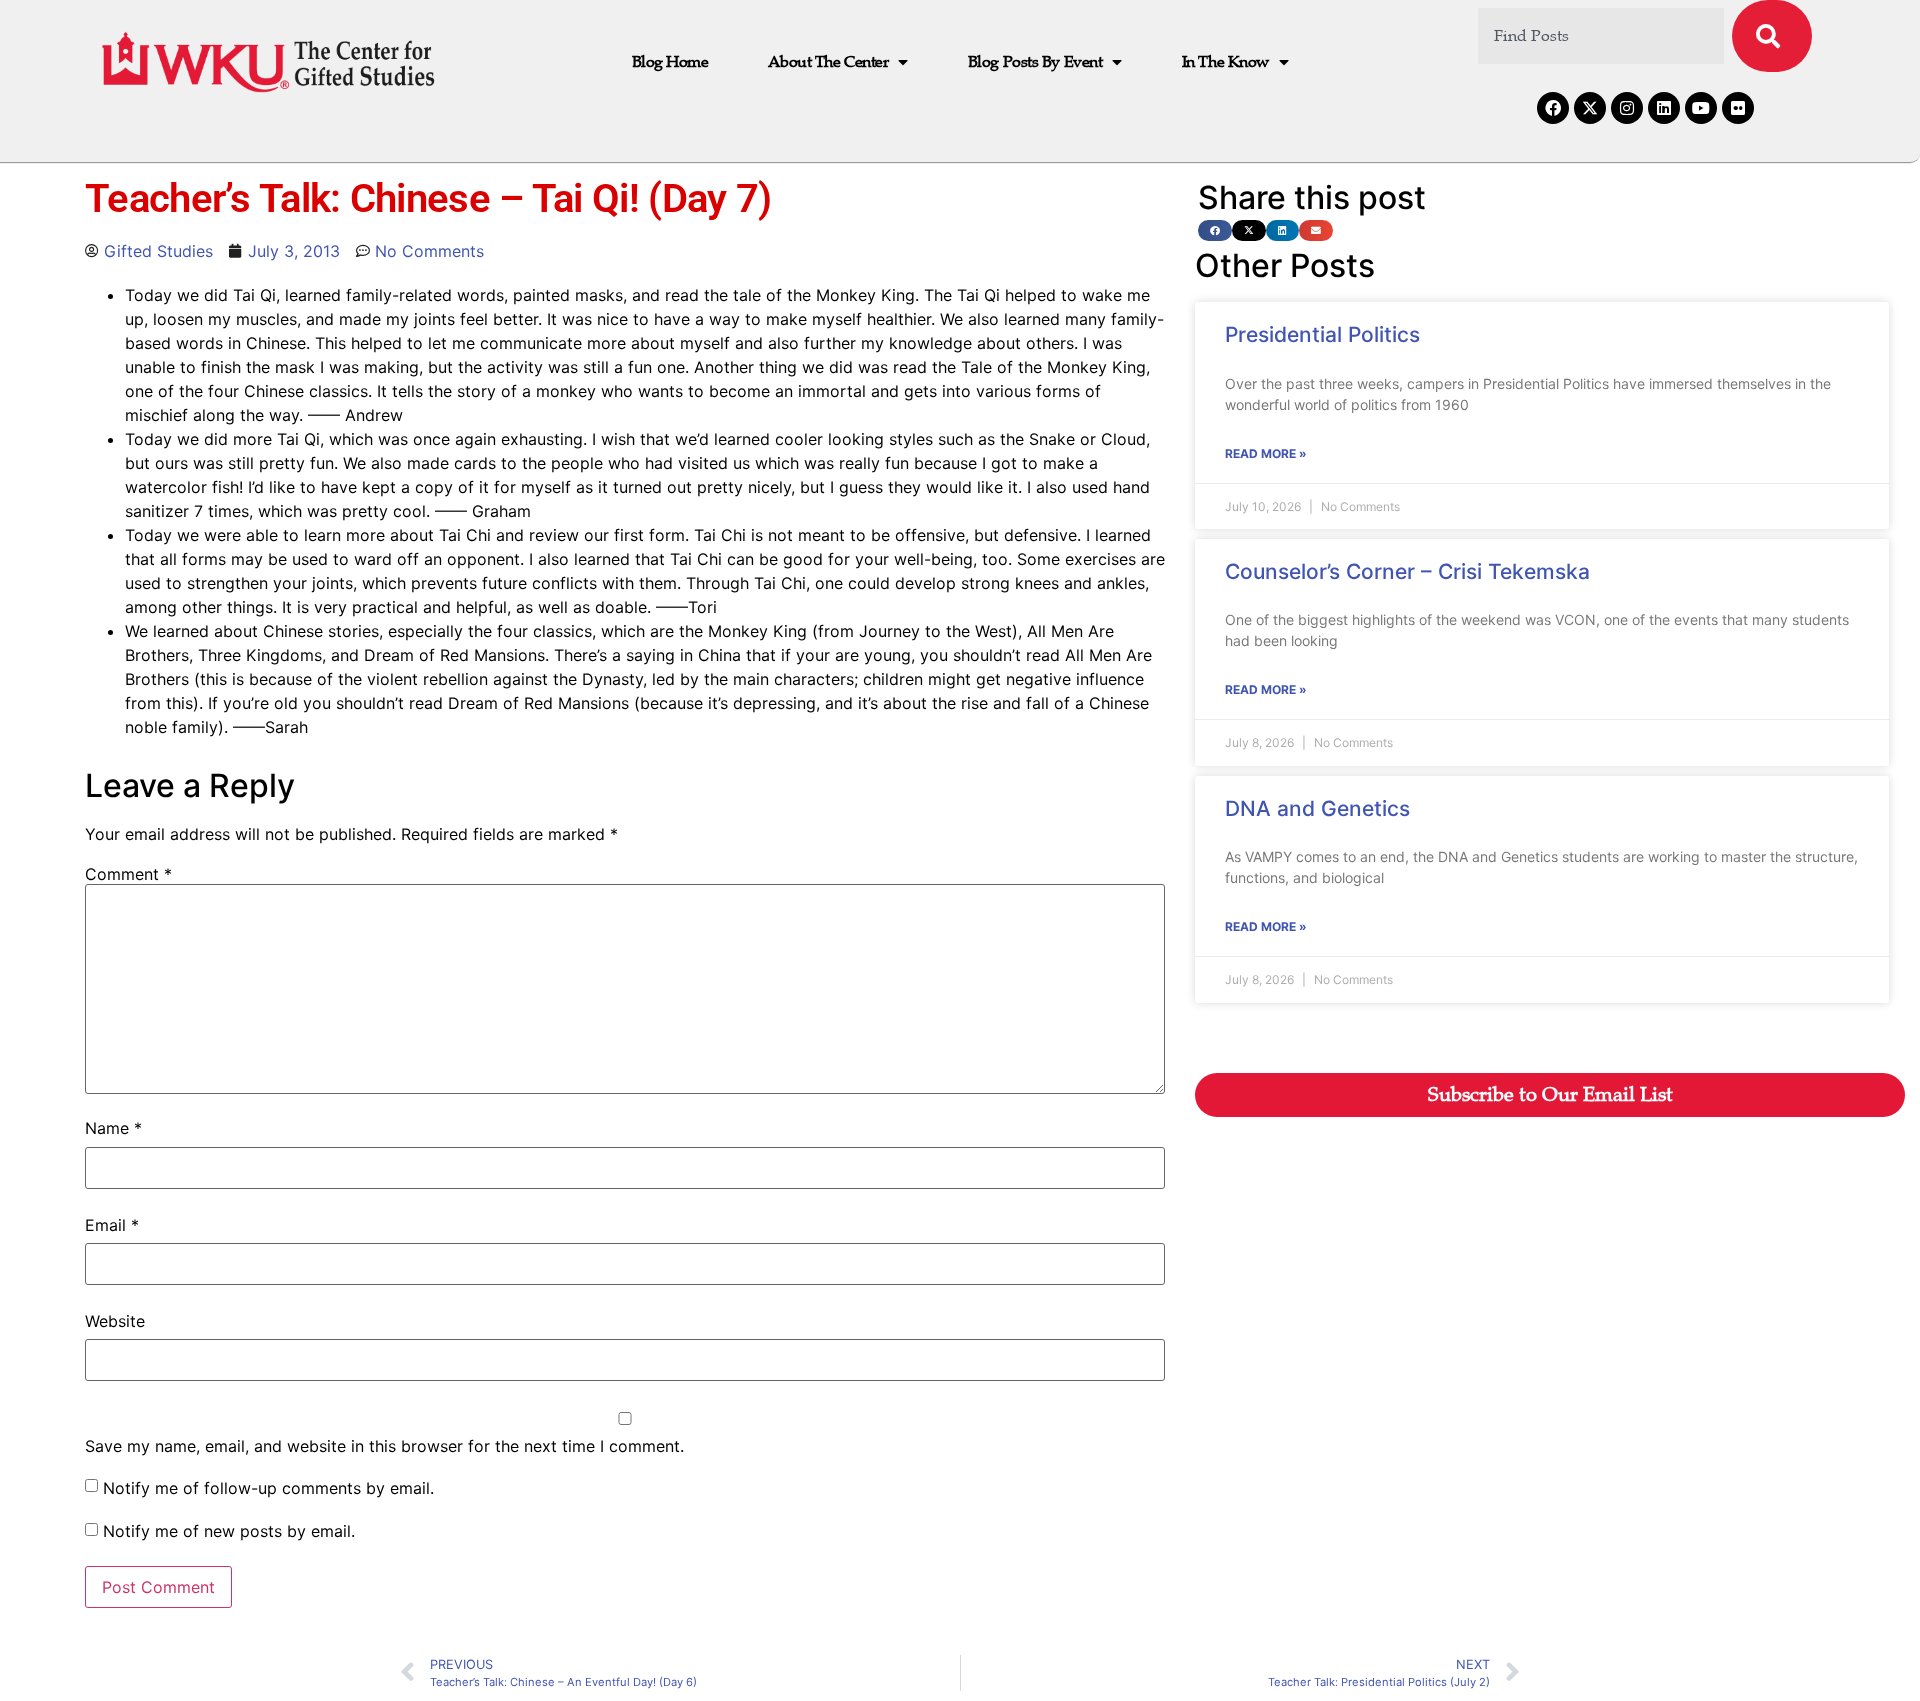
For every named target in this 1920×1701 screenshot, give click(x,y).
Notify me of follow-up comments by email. (268, 1488)
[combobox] (1601, 36)
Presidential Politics (1322, 334)
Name (113, 1128)
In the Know (1225, 62)
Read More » (1266, 453)
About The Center (828, 62)
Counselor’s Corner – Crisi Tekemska (1407, 571)
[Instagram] (1627, 108)
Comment (128, 874)
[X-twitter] (1590, 108)
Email (112, 1225)
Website (115, 1321)
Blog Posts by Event (1035, 62)
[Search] (1772, 36)
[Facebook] (1553, 108)
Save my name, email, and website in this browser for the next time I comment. (384, 1446)
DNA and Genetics (1317, 808)
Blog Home (670, 62)
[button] (1215, 230)
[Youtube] (1701, 108)
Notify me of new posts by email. (229, 1531)
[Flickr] (1738, 108)
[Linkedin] (1664, 108)
